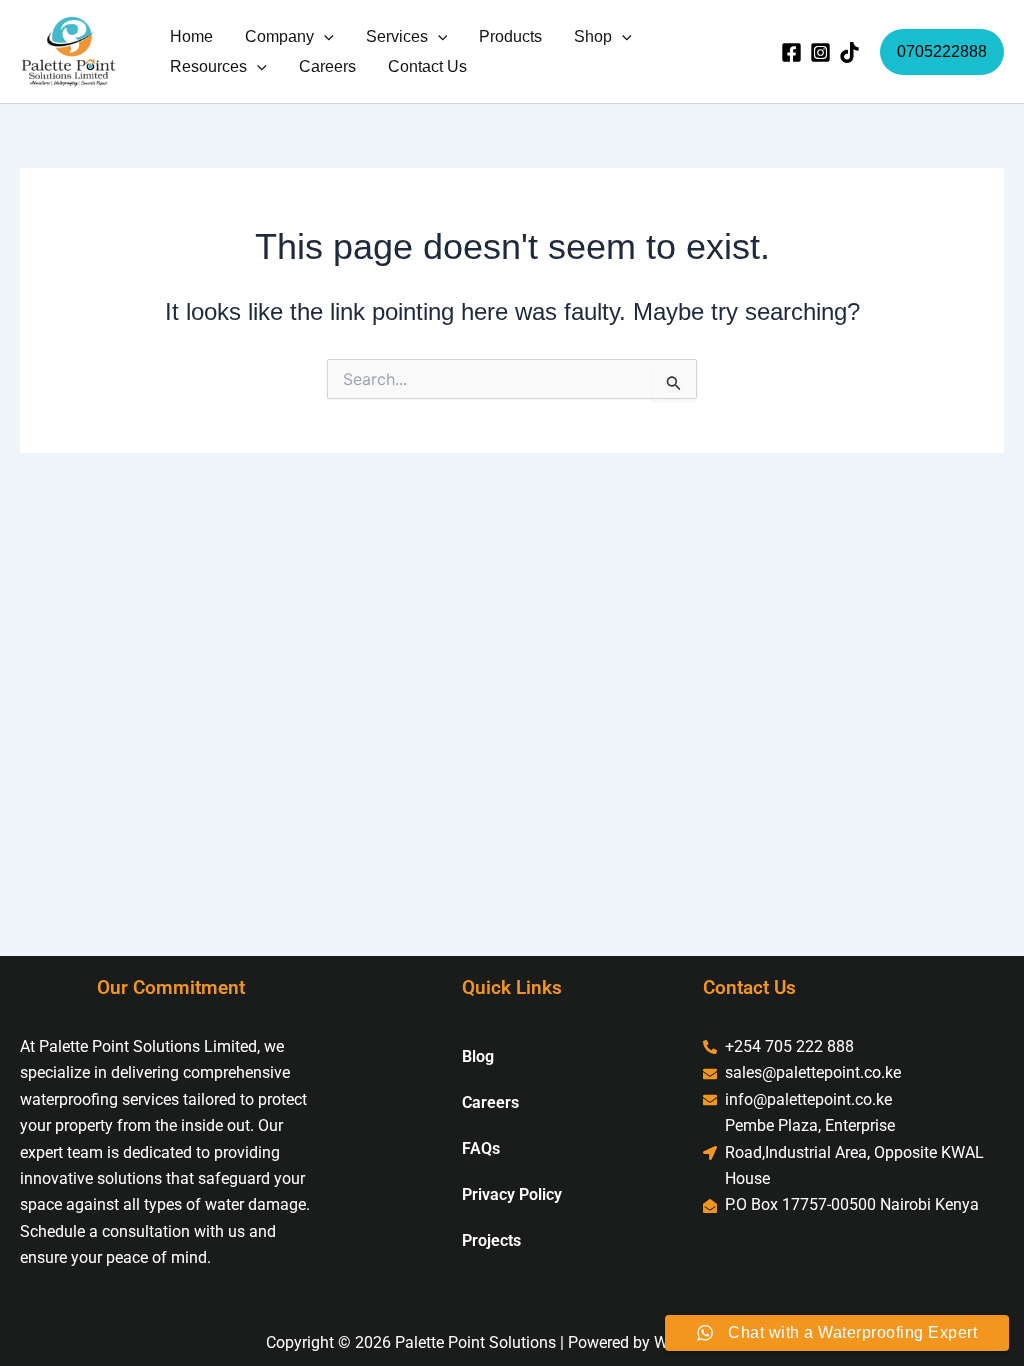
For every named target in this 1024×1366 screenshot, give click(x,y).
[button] (324, 37)
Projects (491, 1240)
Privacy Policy (512, 1194)
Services (397, 36)
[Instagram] (820, 52)
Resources (208, 66)
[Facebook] (791, 52)
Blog (478, 1056)
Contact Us (427, 66)
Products (510, 36)
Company (279, 36)
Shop (593, 36)
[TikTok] (849, 52)
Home (191, 36)
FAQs (481, 1148)
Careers (327, 66)
